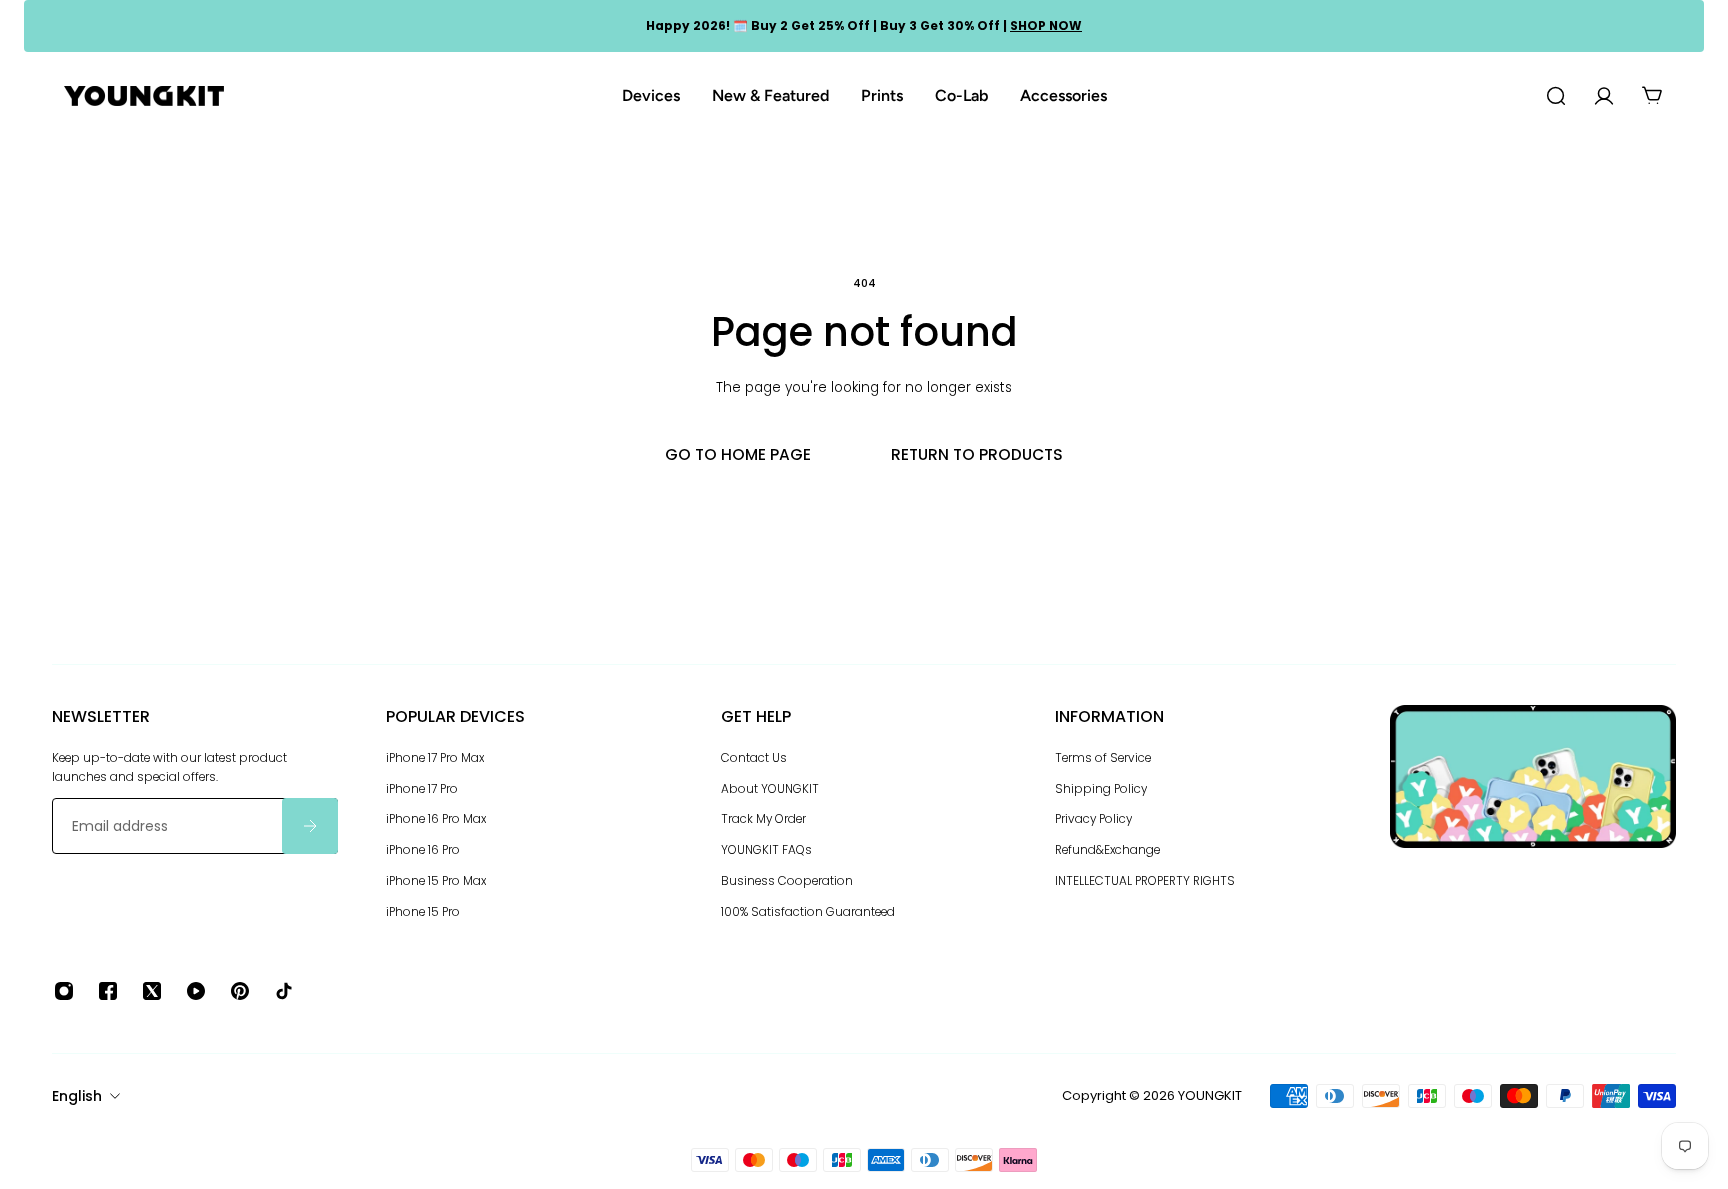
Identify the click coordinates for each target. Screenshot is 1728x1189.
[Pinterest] (240, 991)
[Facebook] (108, 991)
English (77, 1096)
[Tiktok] (284, 991)
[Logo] (144, 96)
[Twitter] (152, 991)
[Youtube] (196, 991)
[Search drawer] (1556, 96)
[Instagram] (64, 991)
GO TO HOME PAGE (738, 454)
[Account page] (1604, 96)
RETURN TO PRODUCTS (977, 454)
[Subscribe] (310, 826)
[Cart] (1652, 96)
